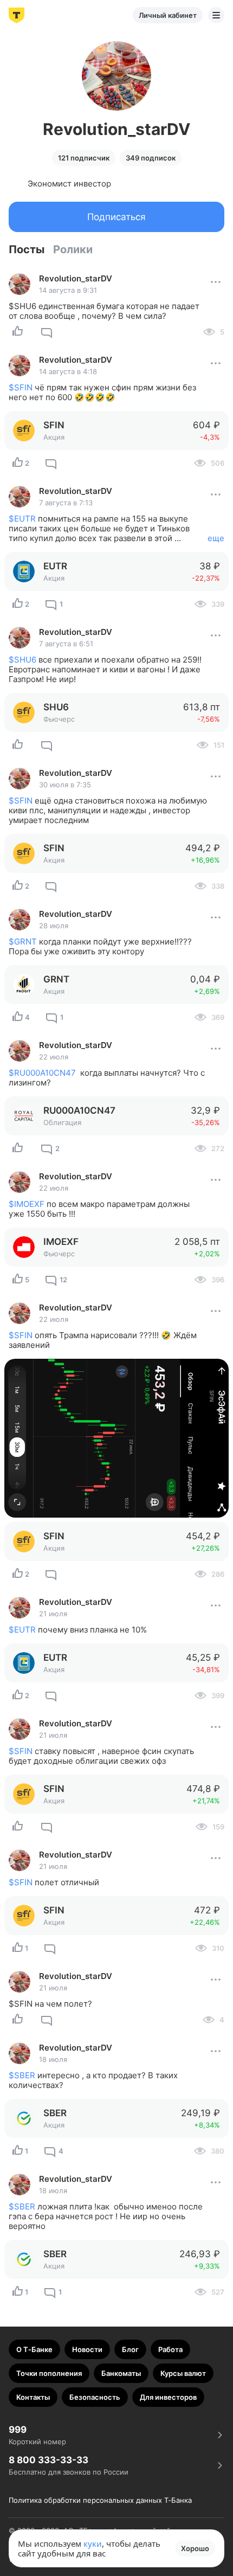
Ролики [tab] (73, 249)
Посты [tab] (27, 249)
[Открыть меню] (216, 15)
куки (93, 2543)
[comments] (47, 332)
